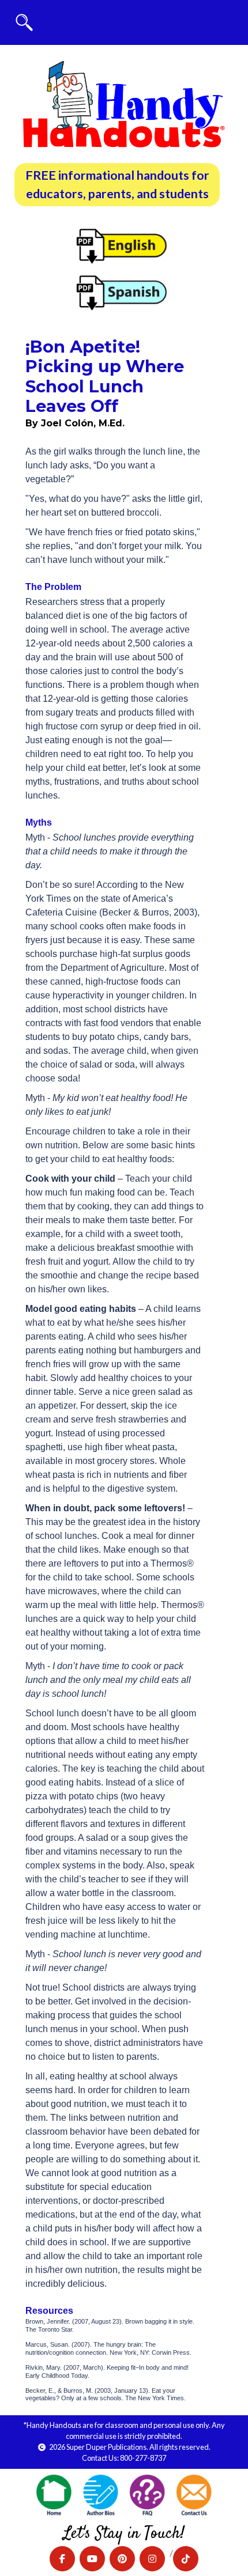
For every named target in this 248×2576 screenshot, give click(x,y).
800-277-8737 (143, 2458)
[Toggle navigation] (24, 22)
